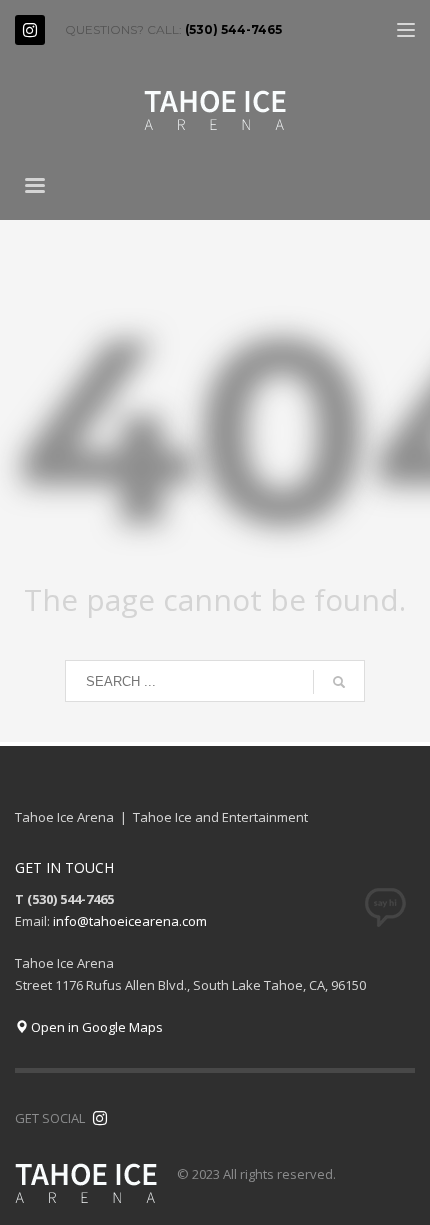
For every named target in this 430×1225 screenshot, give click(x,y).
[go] (339, 682)
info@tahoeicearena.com (130, 921)
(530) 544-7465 (233, 29)
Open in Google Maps (95, 1027)
